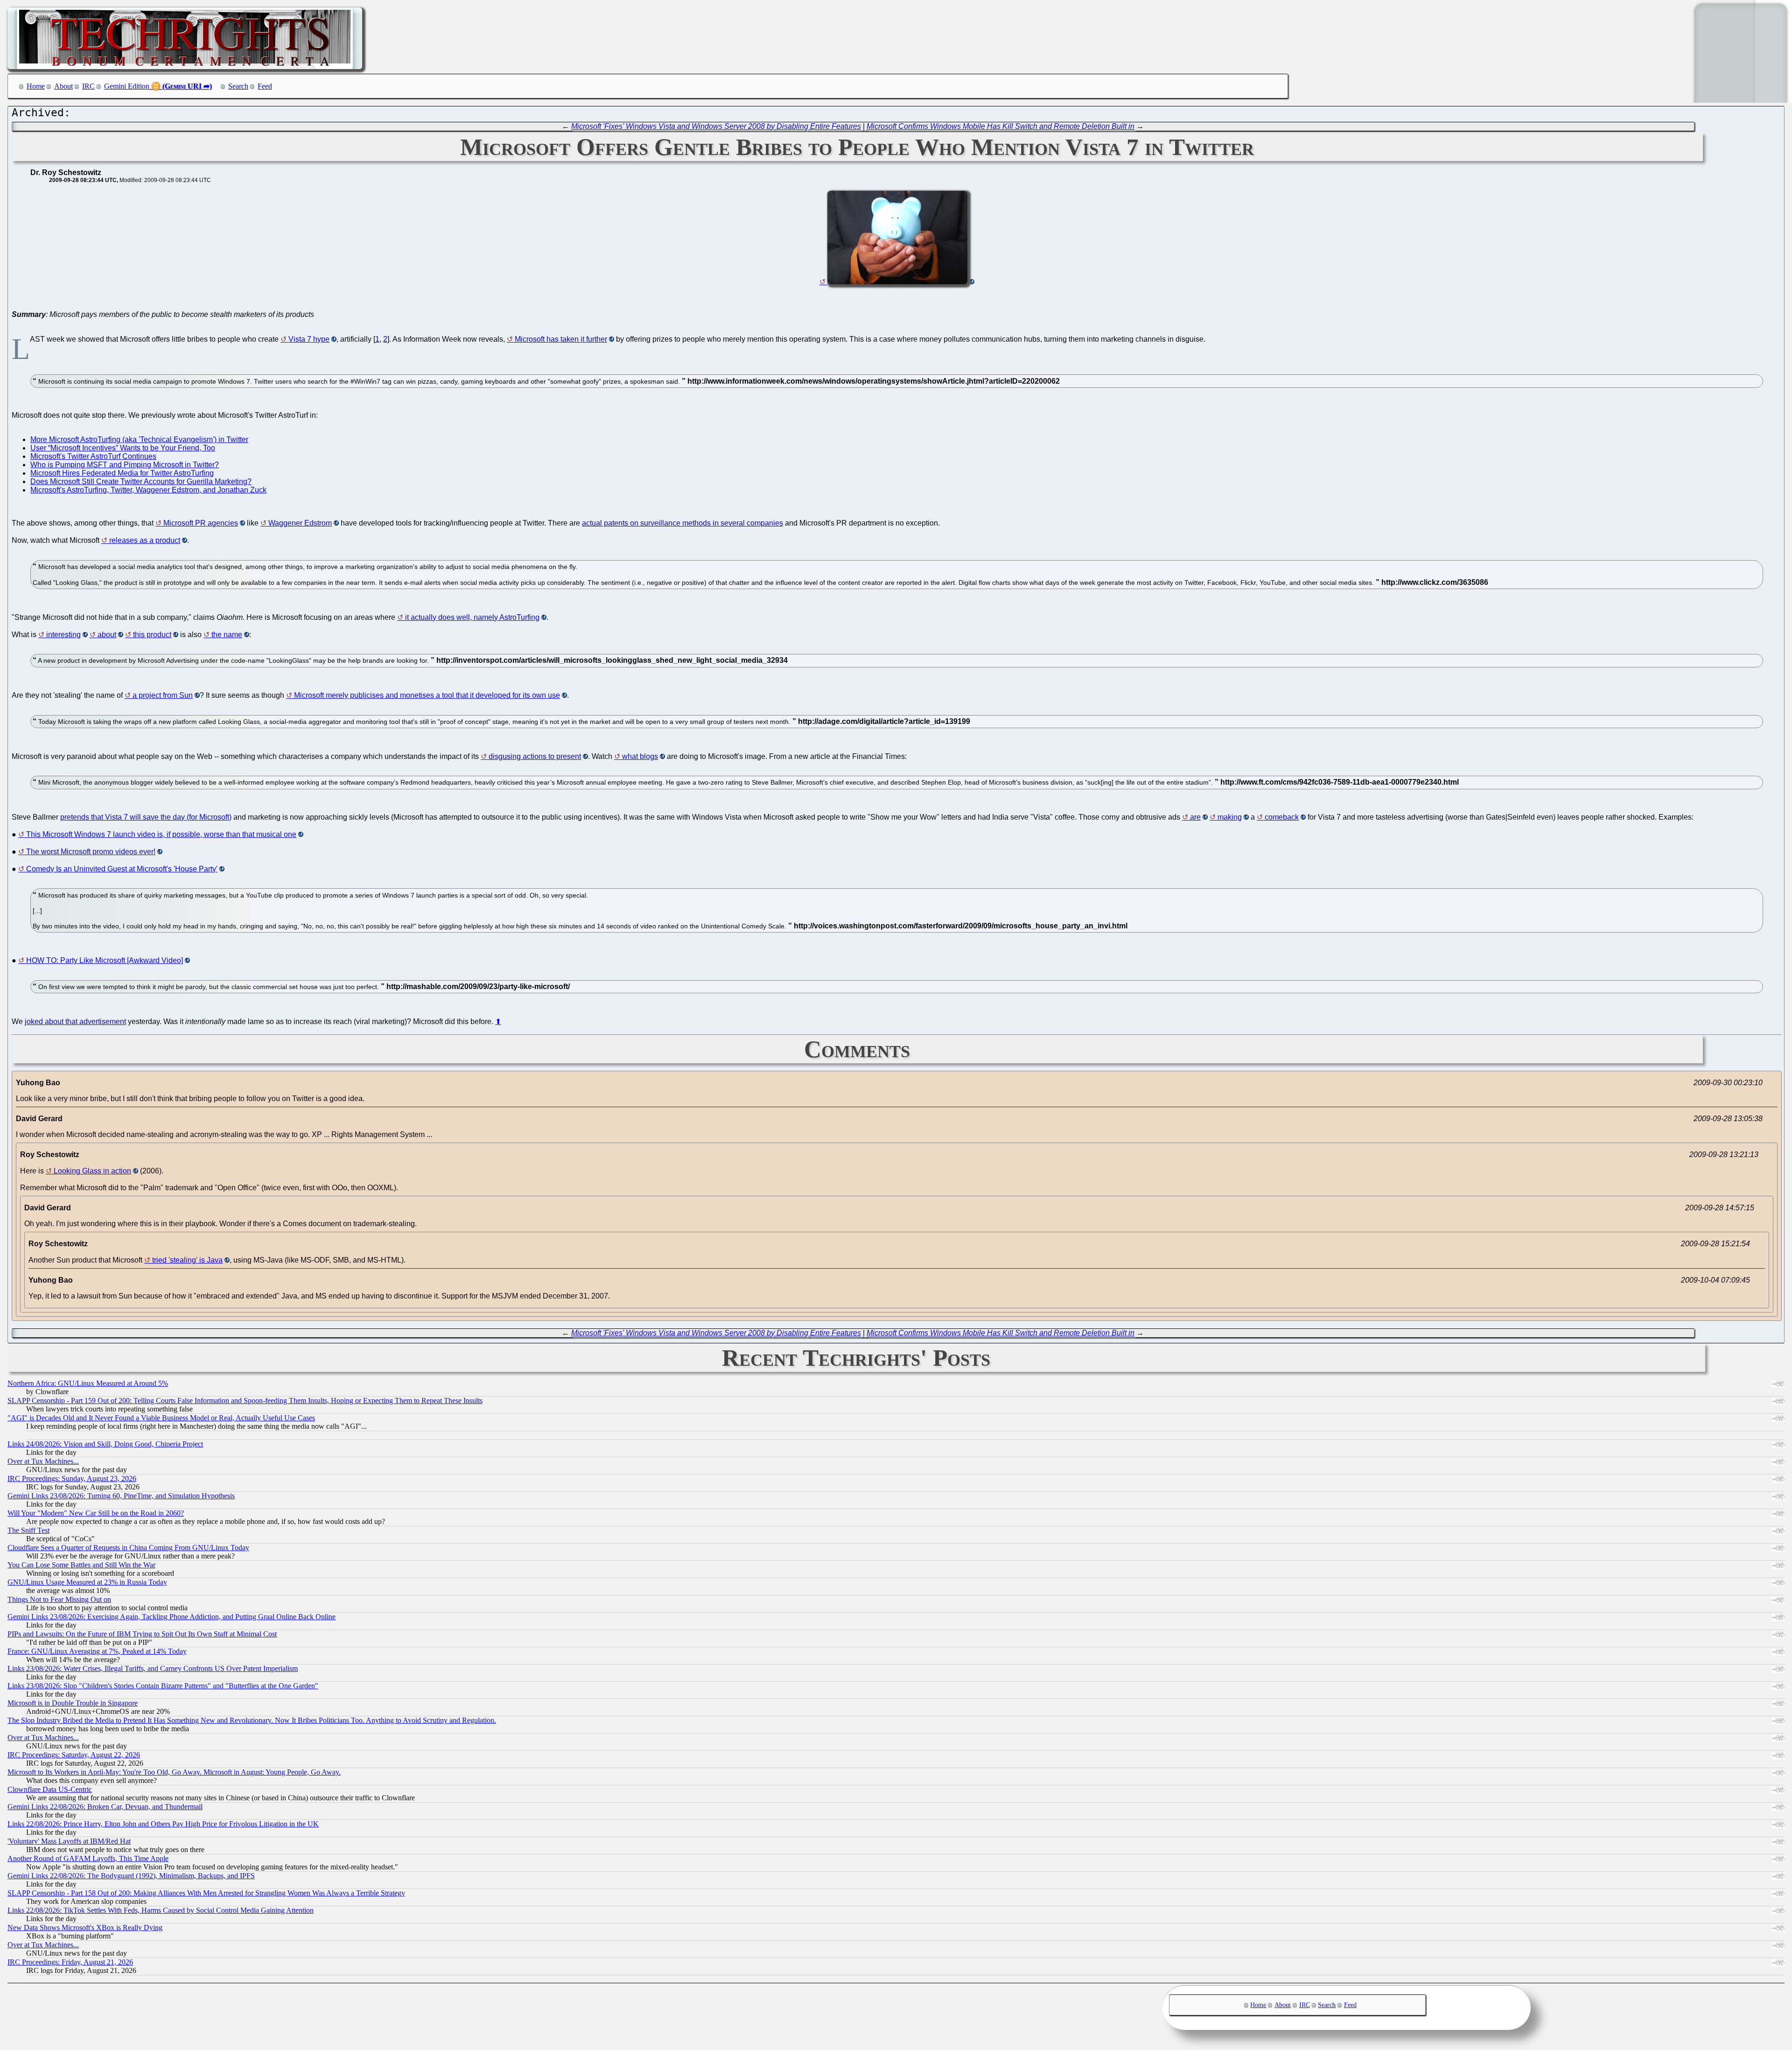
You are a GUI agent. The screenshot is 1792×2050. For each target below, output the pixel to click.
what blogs (640, 756)
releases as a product (145, 540)
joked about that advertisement (75, 1021)
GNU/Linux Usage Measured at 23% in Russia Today (87, 1582)
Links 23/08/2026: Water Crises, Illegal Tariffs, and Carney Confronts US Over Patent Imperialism (153, 1668)
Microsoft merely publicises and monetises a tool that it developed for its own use (427, 695)
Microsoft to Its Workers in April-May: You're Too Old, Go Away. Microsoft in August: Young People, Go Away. (174, 1772)
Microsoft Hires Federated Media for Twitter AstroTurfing (122, 473)
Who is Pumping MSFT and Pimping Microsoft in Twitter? (125, 465)
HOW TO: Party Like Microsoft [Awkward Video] (105, 960)
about (107, 635)
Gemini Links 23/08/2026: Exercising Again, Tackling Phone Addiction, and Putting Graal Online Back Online (171, 1617)
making (1230, 817)
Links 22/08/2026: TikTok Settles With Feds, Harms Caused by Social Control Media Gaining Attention (161, 1910)
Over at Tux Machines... (43, 1461)
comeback (1282, 817)
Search (238, 86)
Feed (265, 86)
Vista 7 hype (309, 339)
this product (152, 635)
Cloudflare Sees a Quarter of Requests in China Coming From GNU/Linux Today (128, 1548)
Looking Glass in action (92, 1171)
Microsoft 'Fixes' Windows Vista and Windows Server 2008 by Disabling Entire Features (716, 126)
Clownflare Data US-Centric (50, 1789)
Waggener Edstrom (300, 523)
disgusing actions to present (535, 756)
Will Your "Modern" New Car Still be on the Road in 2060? (96, 1513)
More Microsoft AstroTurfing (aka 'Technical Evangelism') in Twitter (139, 439)
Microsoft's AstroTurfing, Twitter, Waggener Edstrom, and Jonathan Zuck (148, 490)
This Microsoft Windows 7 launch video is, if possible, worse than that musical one (161, 834)
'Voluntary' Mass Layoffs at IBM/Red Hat (69, 1841)
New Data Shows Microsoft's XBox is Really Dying (85, 1927)
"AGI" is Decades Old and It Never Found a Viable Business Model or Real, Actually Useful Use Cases (161, 1418)
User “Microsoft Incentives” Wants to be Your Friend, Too (123, 448)
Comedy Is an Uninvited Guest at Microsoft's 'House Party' (122, 869)
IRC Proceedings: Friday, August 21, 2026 (70, 1962)
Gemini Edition (127, 86)
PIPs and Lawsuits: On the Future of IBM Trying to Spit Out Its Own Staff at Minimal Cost (142, 1634)
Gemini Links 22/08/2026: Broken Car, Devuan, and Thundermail (105, 1807)
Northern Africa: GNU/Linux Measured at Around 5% (88, 1383)
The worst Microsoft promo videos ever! (91, 852)
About (63, 86)
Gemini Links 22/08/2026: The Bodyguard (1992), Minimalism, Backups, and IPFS (131, 1876)
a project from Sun (163, 695)
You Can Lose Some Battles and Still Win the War (81, 1565)
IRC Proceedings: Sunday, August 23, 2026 (72, 1478)
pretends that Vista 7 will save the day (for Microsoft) (146, 817)
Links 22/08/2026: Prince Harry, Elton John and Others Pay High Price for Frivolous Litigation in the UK (163, 1824)
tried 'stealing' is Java (187, 1260)
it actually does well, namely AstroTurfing (472, 617)
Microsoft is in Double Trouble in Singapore (73, 1703)
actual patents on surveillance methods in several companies (682, 523)
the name (227, 635)
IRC (88, 86)
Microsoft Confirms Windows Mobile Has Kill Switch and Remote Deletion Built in (1001, 126)
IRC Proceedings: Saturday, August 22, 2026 (74, 1755)
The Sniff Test (28, 1530)
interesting (63, 635)
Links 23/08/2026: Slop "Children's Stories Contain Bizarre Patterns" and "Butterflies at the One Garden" (163, 1686)
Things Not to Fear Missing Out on (59, 1599)
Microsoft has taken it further (561, 339)
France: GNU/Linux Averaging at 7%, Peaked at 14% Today (97, 1651)
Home (36, 86)
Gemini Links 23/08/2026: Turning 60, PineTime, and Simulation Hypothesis (121, 1496)
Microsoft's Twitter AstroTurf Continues (93, 456)
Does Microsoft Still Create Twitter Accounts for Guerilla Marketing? (141, 481)
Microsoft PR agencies (201, 523)
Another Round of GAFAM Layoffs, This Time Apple (88, 1858)
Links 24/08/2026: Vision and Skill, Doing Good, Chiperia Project (105, 1444)
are (1195, 817)
